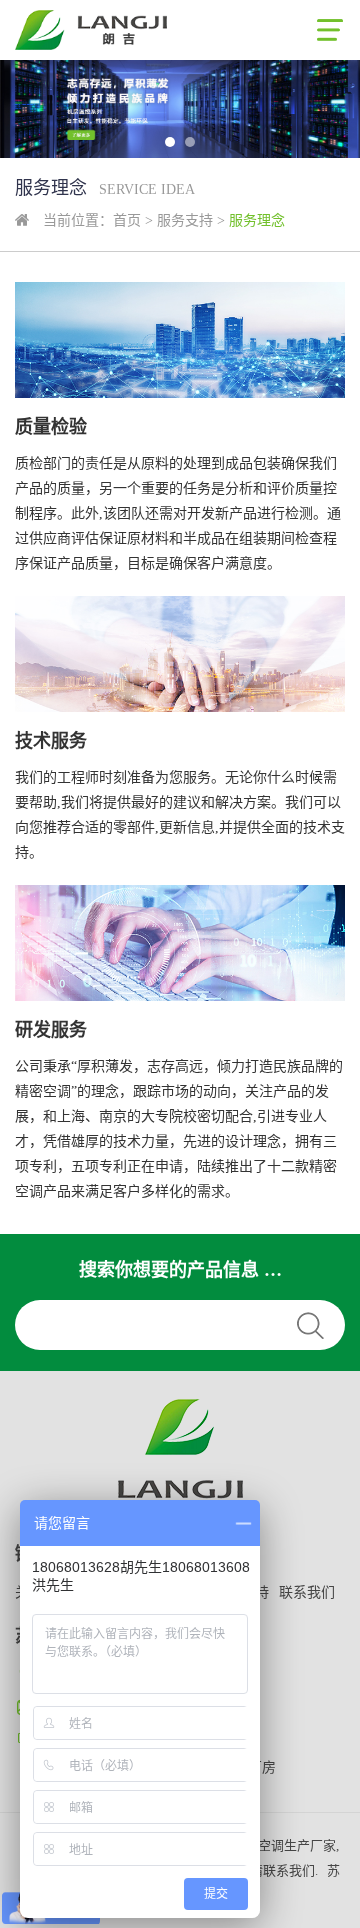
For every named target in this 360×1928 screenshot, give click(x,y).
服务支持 (185, 220)
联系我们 (307, 1592)
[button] (170, 142)
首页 (127, 220)
